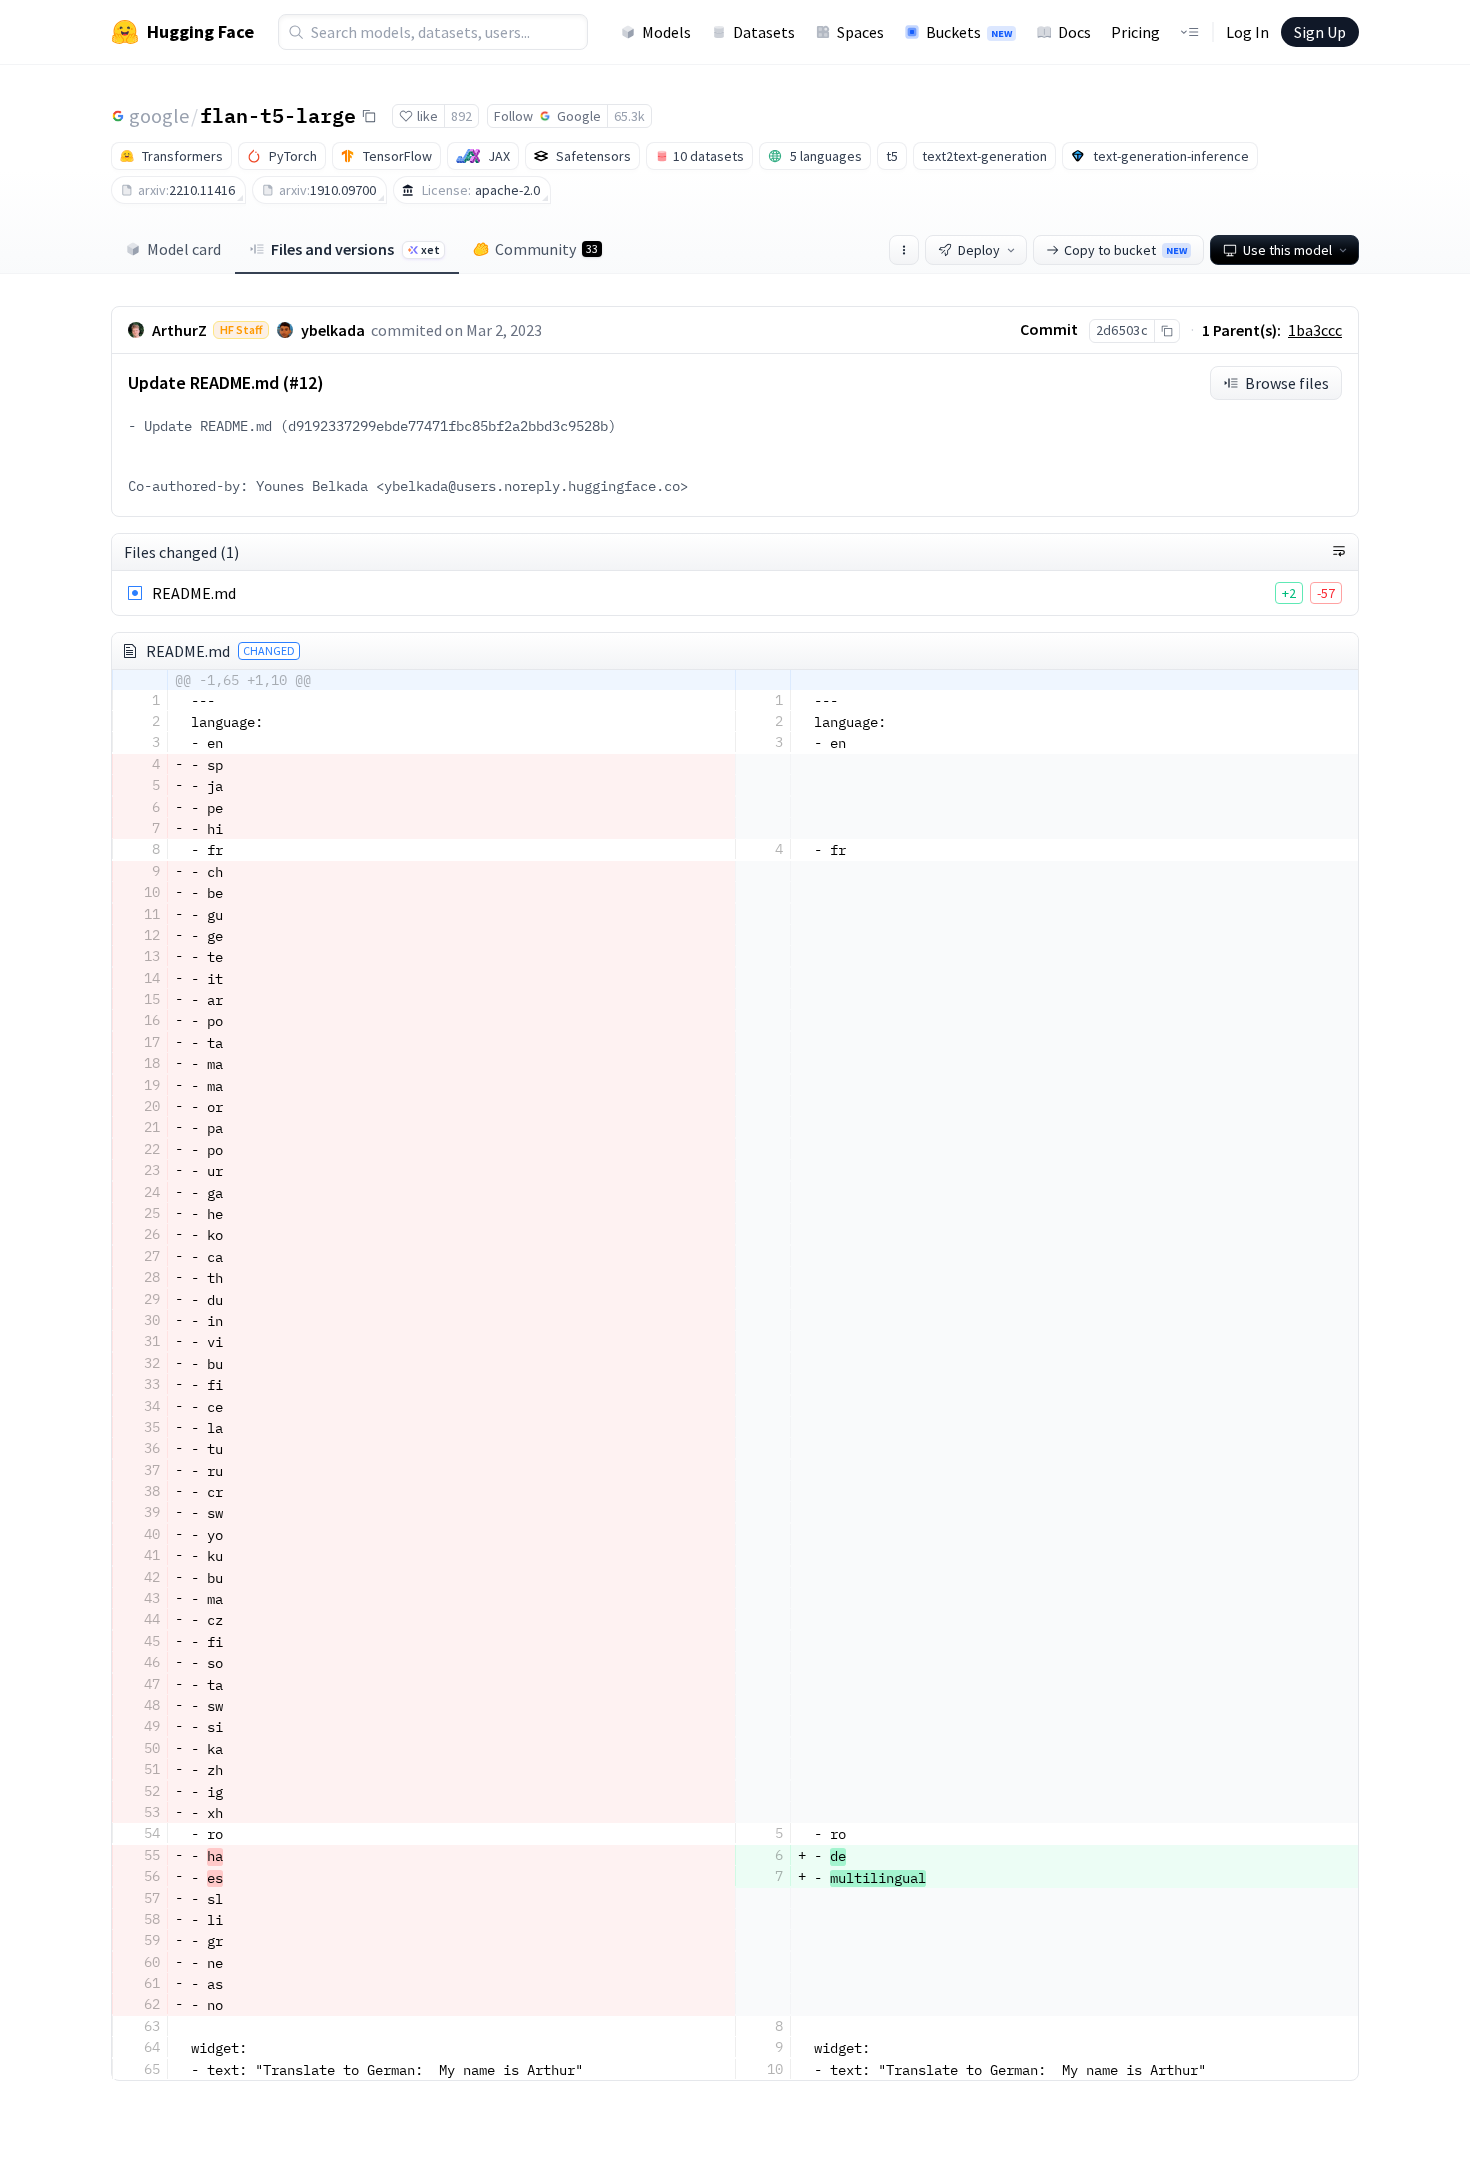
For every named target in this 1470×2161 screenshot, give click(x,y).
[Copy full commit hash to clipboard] (1166, 331)
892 (461, 116)
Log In (1247, 32)
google (159, 115)
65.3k (629, 116)
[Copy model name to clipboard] (369, 116)
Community (546, 249)
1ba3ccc (1315, 330)
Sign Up (1320, 32)
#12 (303, 382)
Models (666, 32)
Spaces (860, 32)
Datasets (764, 32)
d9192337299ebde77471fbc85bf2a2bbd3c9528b (448, 426)
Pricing (1135, 32)
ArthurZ (179, 330)
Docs (1074, 32)
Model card (184, 249)
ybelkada (333, 330)
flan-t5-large (278, 115)
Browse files (1287, 383)
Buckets (969, 32)
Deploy (979, 250)
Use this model (1287, 250)
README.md (194, 593)
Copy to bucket (1125, 250)
